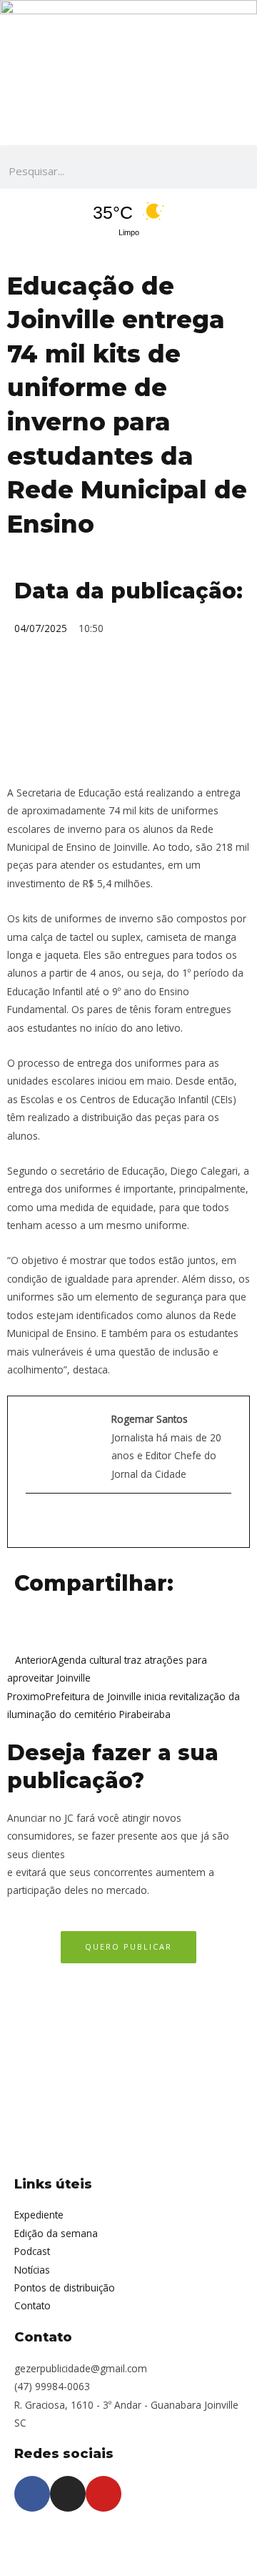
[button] (128, 149)
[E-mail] (33, 1520)
